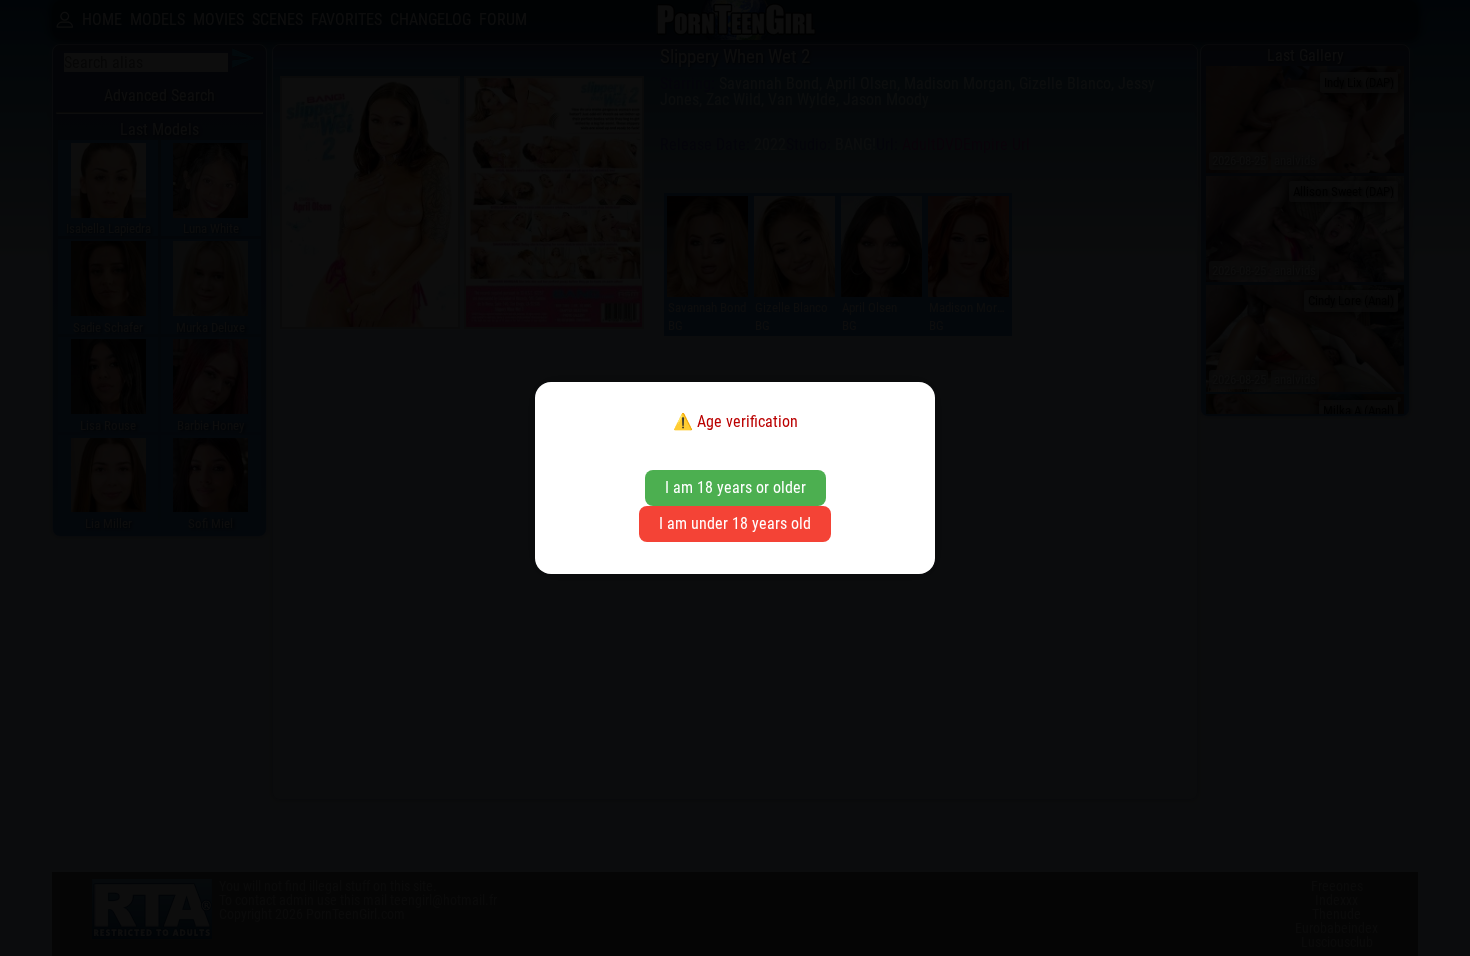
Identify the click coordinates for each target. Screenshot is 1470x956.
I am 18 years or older (735, 487)
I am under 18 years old (735, 523)
